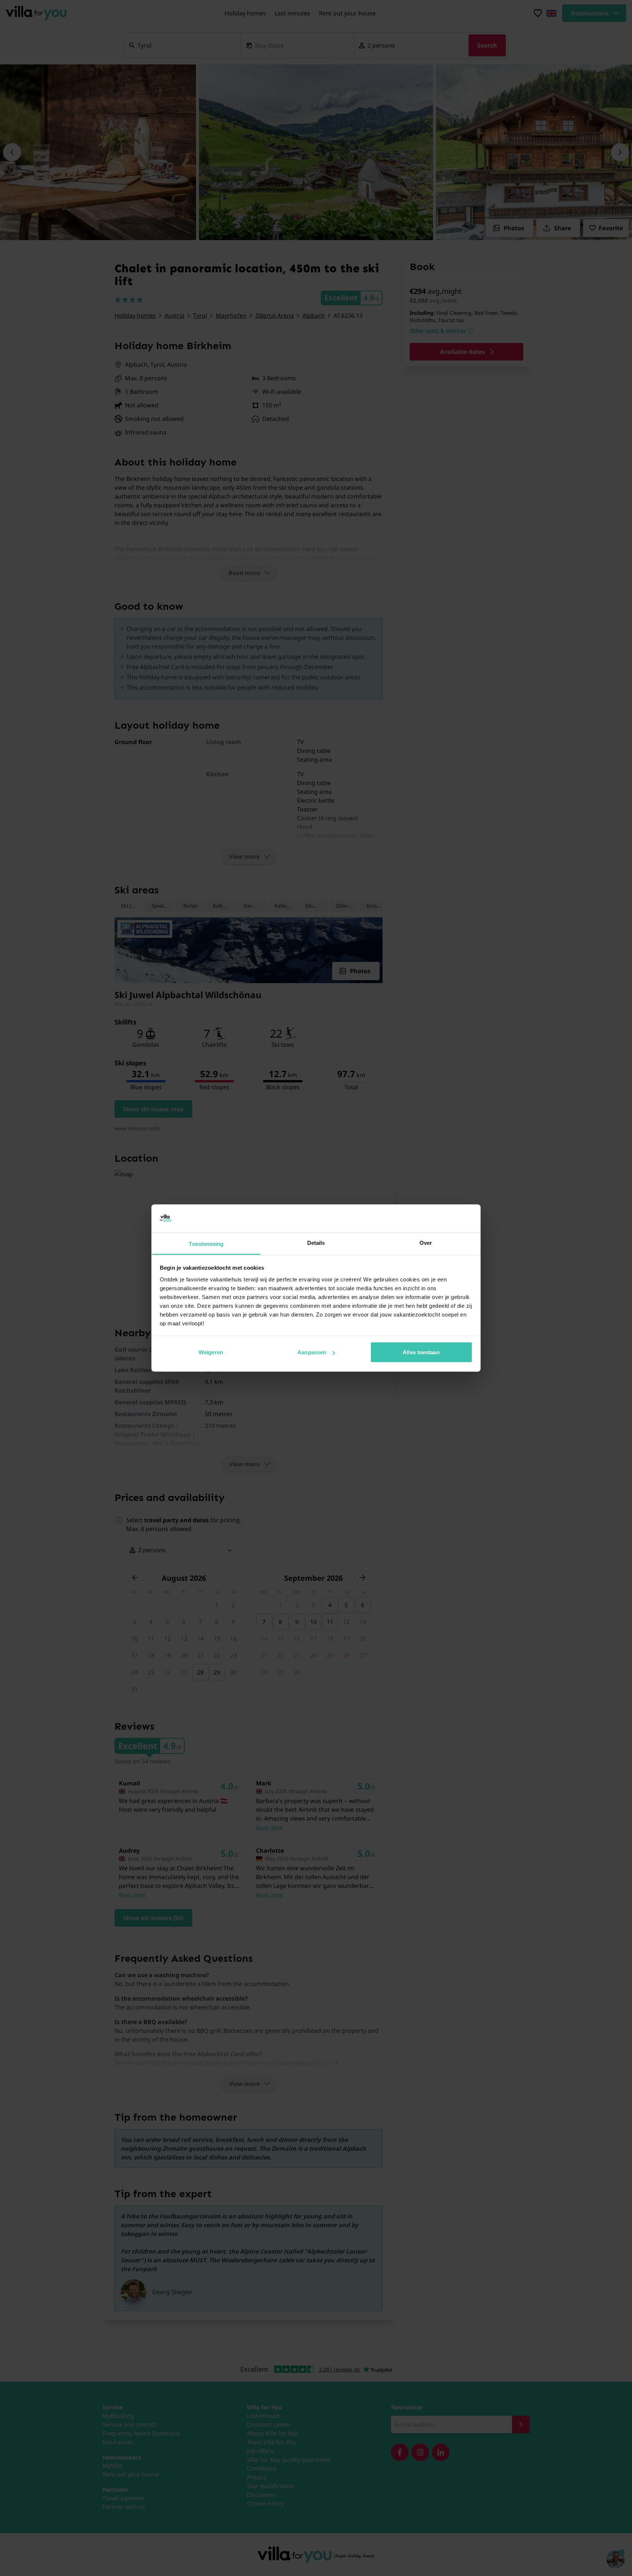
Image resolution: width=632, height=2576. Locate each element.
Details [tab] (316, 1242)
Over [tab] (426, 1242)
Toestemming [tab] (206, 1244)
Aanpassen (312, 1352)
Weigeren (211, 1352)
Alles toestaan (421, 1352)
